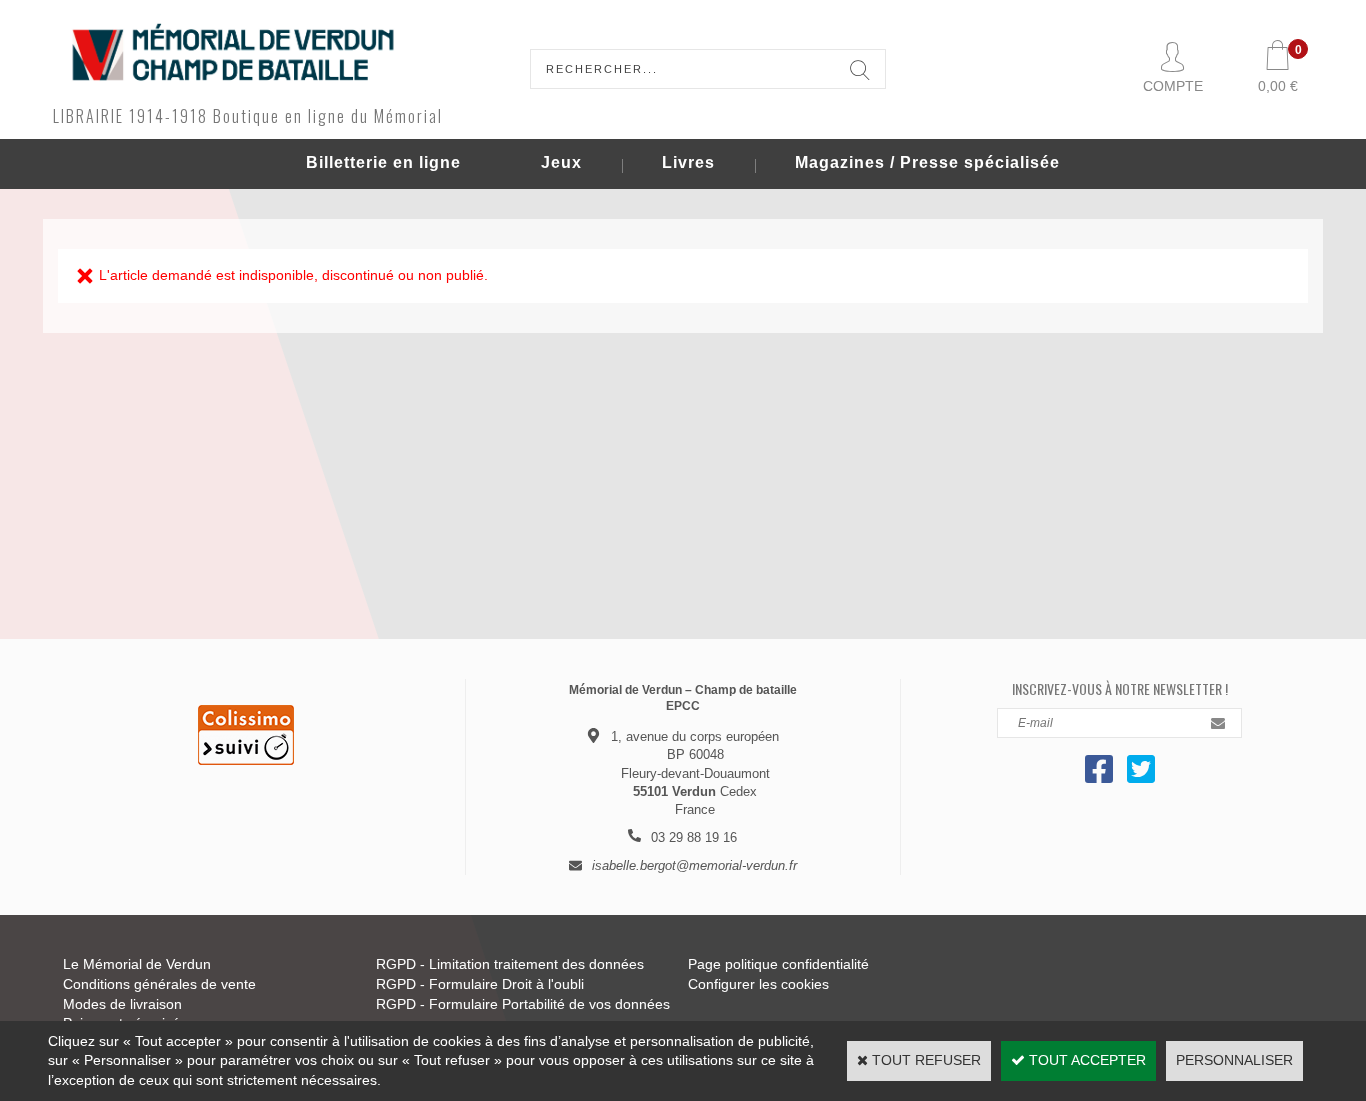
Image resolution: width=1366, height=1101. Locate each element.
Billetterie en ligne (383, 162)
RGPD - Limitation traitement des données (510, 964)
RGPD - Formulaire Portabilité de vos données (523, 1004)
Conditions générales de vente (159, 984)
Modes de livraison (122, 1004)
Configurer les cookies (758, 984)
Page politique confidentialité (778, 964)
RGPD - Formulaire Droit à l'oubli (480, 984)
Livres (688, 162)
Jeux (561, 162)
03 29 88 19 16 (694, 837)
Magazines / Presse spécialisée (927, 162)
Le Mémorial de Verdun (137, 964)
